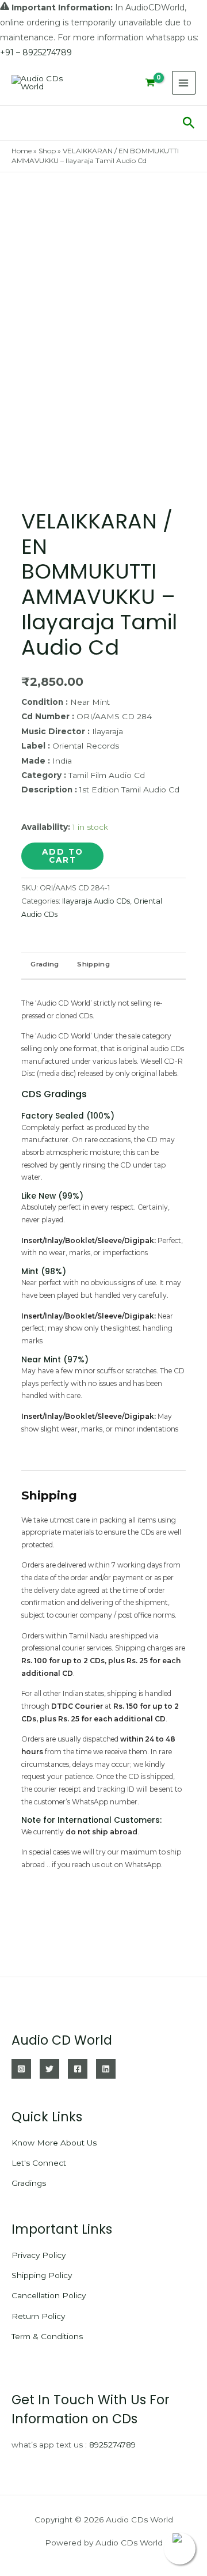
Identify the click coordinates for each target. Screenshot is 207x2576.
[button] (189, 123)
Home (22, 151)
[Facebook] (78, 2069)
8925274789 (112, 2445)
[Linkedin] (106, 2069)
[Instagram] (21, 2069)
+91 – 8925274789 (36, 52)
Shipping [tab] (93, 964)
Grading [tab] (45, 964)
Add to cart (63, 856)
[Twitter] (49, 2069)
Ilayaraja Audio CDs (96, 901)
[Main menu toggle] (184, 83)
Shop (47, 151)
